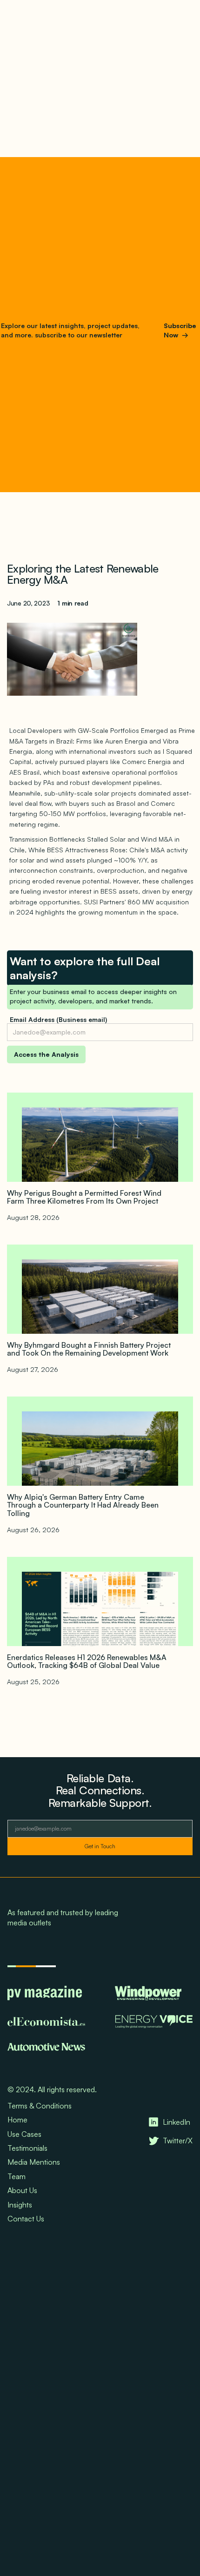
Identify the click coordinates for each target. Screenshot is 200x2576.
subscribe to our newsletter (78, 335)
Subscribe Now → (180, 330)
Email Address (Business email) (58, 1019)
